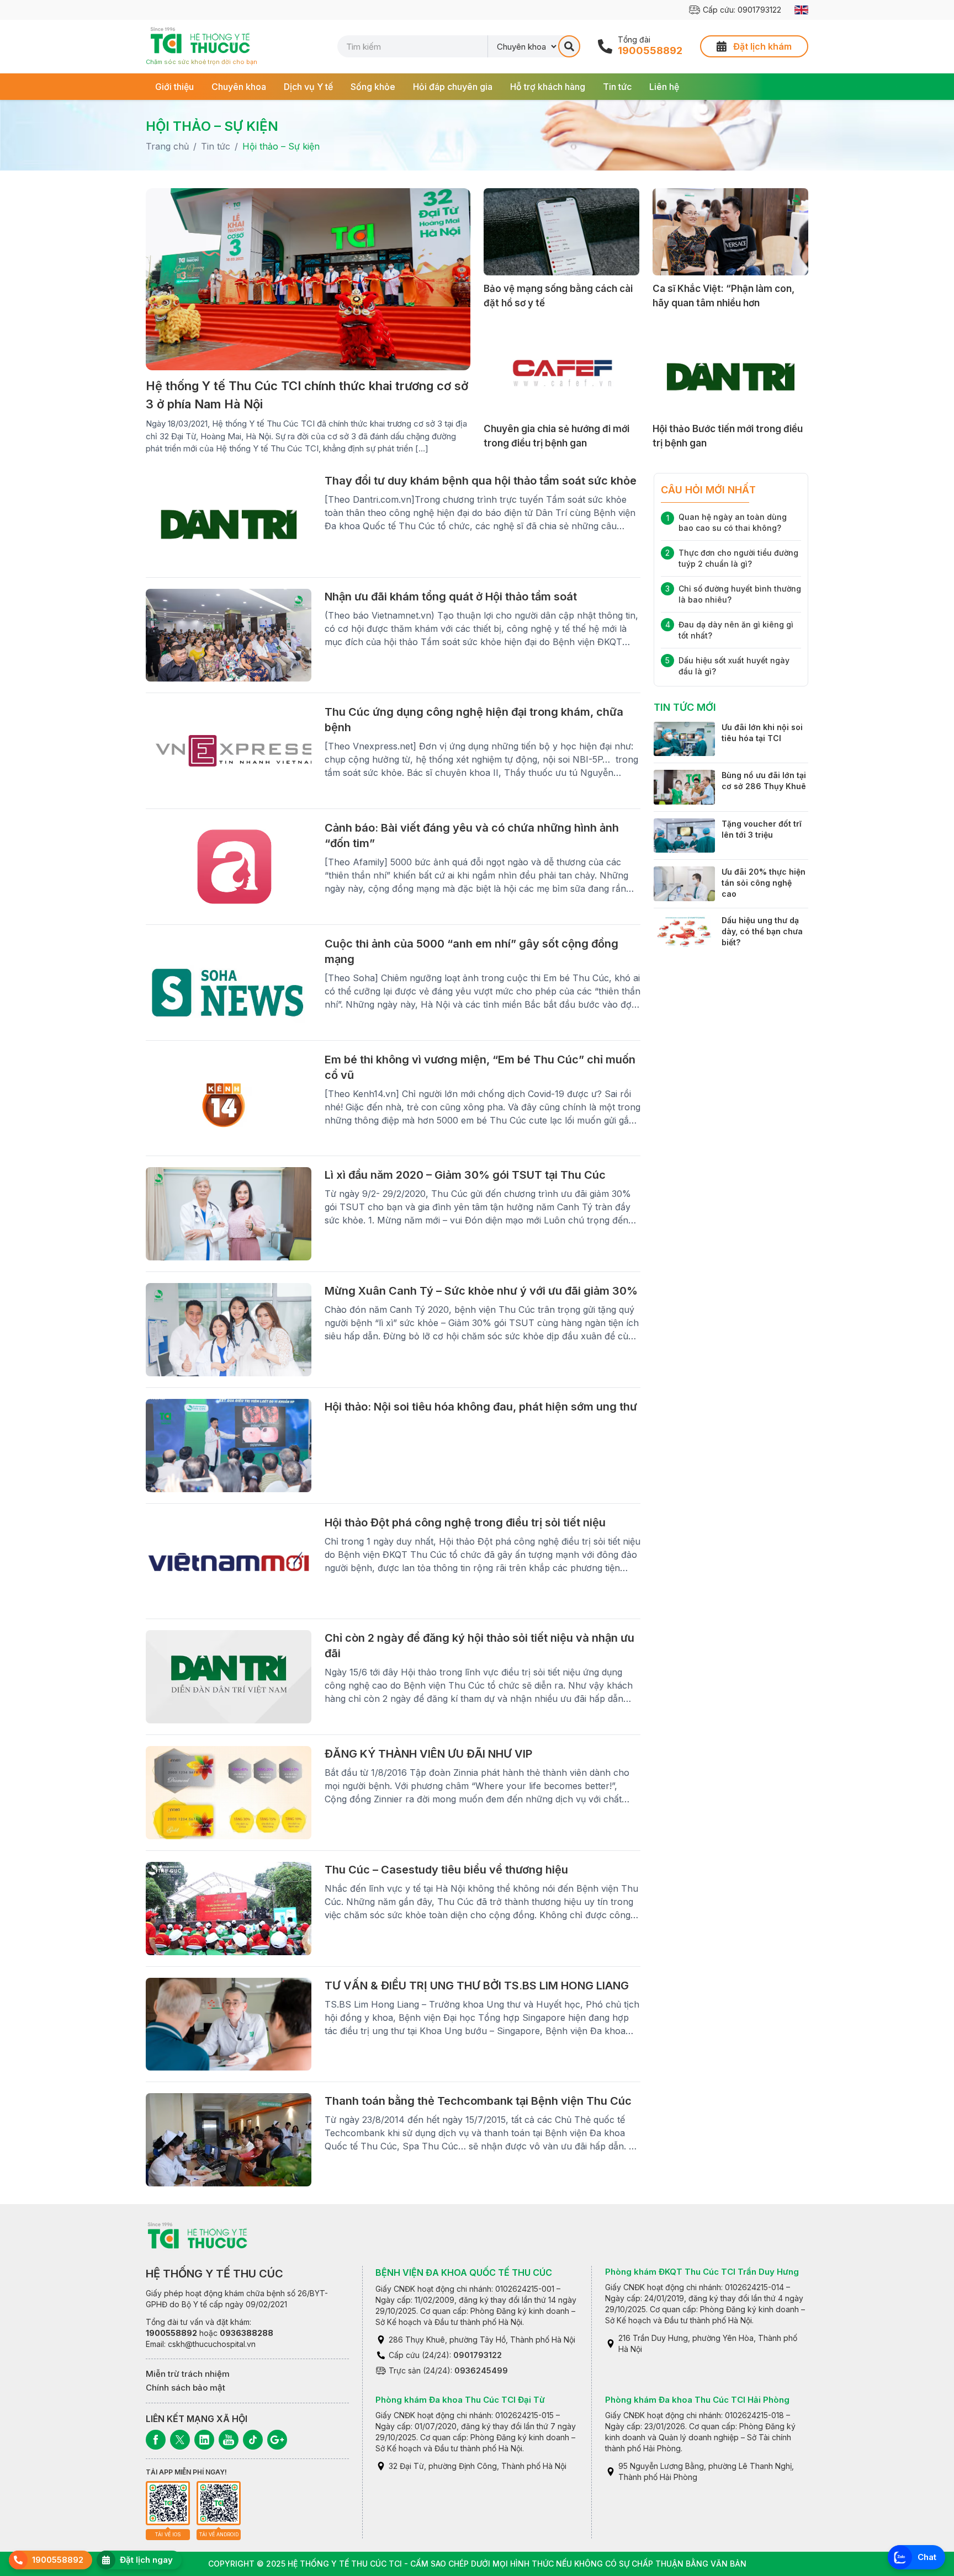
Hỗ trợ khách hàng (548, 87)
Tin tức (617, 87)
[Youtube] (229, 2440)
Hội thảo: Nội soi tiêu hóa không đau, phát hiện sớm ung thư (481, 1407)
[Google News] (277, 2440)
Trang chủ (167, 146)
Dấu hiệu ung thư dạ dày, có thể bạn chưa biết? (762, 931)
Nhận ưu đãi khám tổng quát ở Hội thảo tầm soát (451, 597)
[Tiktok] (253, 2440)
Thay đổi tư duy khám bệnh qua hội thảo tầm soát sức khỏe (481, 481)
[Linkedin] (204, 2440)
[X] (180, 2440)
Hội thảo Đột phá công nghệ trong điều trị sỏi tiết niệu (465, 1523)
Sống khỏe (373, 87)
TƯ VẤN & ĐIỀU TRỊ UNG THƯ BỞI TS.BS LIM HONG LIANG (477, 1986)
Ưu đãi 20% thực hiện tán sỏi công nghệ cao (764, 883)
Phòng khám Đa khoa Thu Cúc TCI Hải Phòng (697, 2400)
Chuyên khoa (239, 87)
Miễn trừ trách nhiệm (188, 2374)
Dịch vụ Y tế (308, 87)
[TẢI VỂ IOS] (168, 2503)
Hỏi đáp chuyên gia (453, 87)
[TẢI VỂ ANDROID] (219, 2503)
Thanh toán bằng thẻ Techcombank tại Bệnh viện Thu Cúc (478, 2101)
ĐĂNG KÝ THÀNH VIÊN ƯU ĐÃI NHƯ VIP (428, 1754)
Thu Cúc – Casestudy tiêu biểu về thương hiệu (446, 1870)
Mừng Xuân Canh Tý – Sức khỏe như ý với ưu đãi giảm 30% (481, 1291)
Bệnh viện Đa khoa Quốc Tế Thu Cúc (464, 2272)
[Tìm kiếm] (569, 46)
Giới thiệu (174, 87)
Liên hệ (664, 87)
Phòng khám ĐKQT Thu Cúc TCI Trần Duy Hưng (702, 2272)
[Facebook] (156, 2440)
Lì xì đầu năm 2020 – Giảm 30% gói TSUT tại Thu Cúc (465, 1175)
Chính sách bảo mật (185, 2388)
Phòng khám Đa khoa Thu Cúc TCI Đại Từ (460, 2400)
